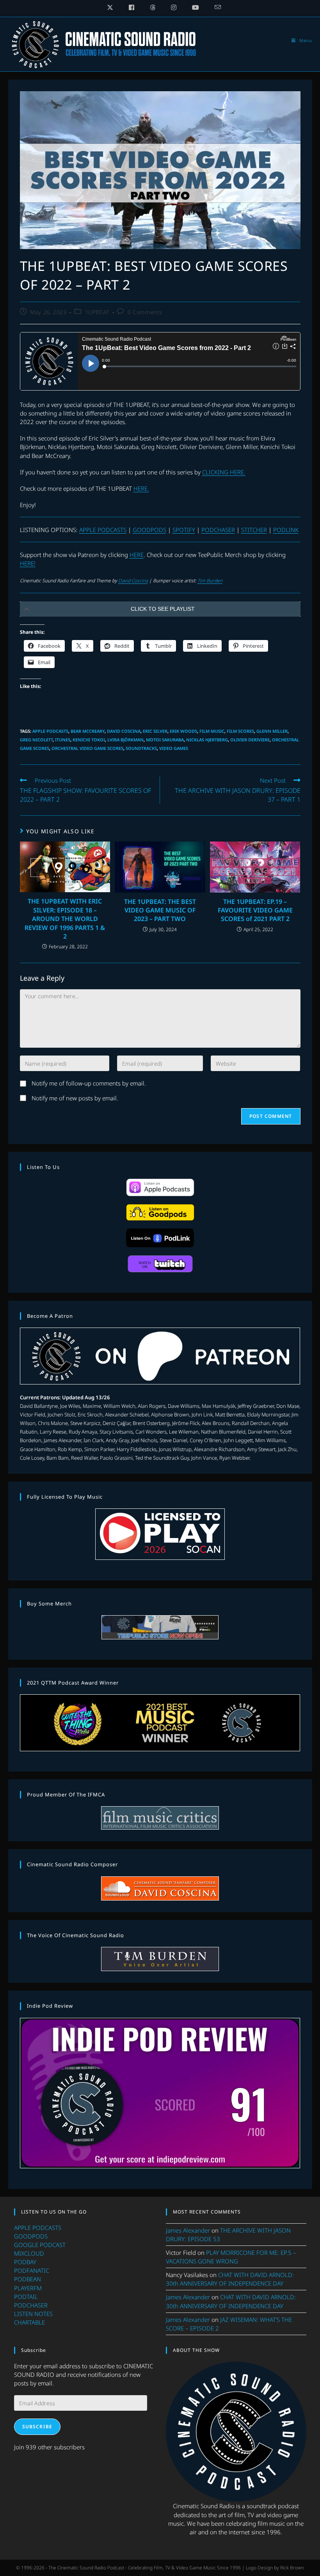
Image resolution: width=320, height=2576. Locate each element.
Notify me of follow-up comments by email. (89, 1083)
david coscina (124, 731)
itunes (63, 740)
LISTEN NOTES (33, 2314)
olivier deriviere (250, 740)
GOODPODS (149, 530)
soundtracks (141, 748)
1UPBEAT (97, 312)
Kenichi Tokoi (89, 740)
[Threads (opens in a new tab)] (153, 7)
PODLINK (286, 530)
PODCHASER (218, 530)
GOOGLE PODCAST (40, 2245)
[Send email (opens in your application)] (214, 7)
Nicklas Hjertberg (207, 740)
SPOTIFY (184, 530)
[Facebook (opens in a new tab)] (132, 7)
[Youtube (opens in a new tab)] (196, 7)
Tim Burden (210, 581)
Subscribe (37, 2427)
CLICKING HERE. (224, 472)
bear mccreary (88, 731)
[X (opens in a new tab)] (110, 7)
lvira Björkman (125, 740)
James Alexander (188, 2230)
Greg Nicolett (36, 740)
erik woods (183, 731)
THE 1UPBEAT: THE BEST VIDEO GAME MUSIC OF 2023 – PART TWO (160, 910)
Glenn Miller (272, 731)
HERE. (141, 488)
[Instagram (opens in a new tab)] (174, 7)
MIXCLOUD (29, 2253)
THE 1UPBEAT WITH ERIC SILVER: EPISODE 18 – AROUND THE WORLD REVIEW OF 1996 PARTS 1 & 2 (65, 919)
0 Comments (145, 312)
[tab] (160, 609)
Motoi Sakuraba (165, 740)
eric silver (155, 731)
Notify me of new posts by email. (75, 1098)
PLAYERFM (28, 2288)
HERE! (28, 563)
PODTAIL (26, 2297)
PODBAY (25, 2262)
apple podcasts (50, 731)
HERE (137, 555)
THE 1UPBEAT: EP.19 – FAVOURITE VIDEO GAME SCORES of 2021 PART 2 (255, 910)
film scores (240, 731)
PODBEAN (28, 2279)
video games (174, 748)
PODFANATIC (32, 2270)
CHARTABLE (29, 2322)
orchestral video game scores (87, 748)
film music (212, 731)
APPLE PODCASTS (103, 530)
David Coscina (133, 581)
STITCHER (254, 530)
